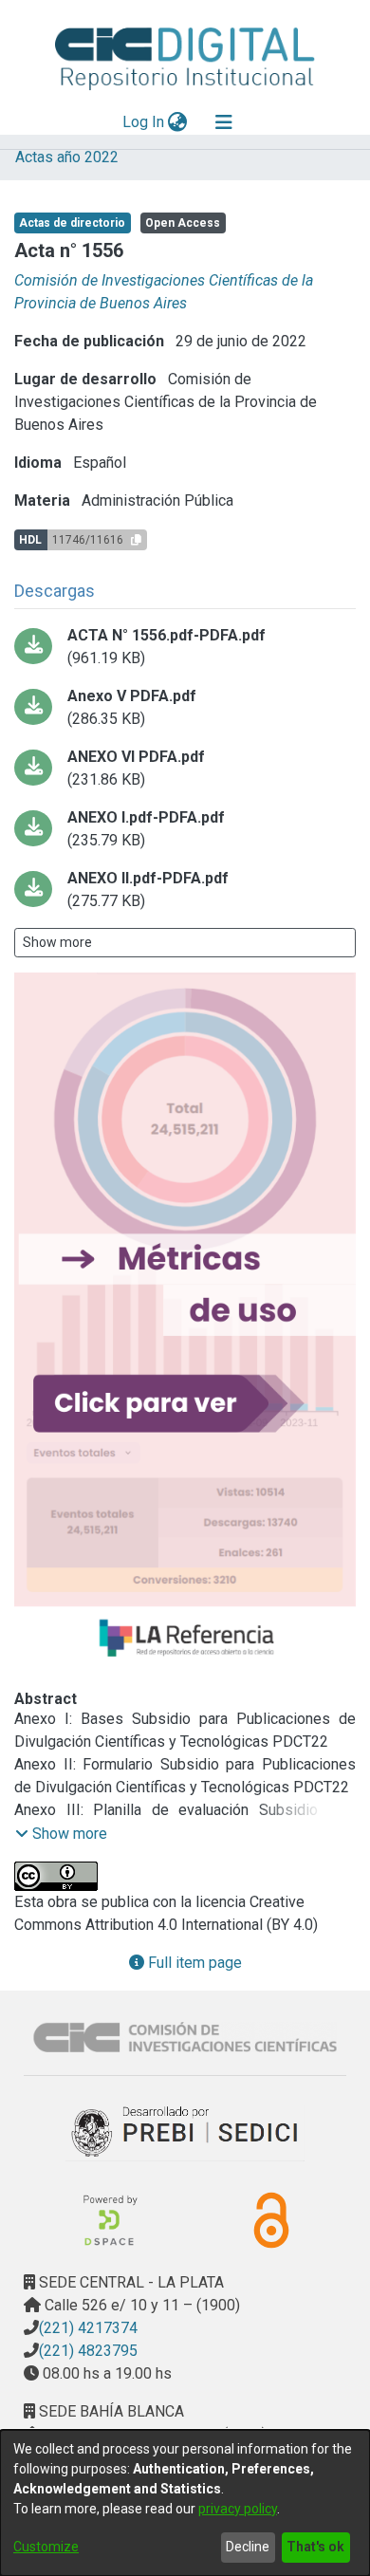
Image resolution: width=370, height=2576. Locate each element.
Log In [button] (144, 122)
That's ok (315, 2547)
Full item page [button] (193, 1963)
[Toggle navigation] (224, 122)
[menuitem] (178, 122)
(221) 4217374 (88, 2328)
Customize (46, 2547)
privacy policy (238, 2509)
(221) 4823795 (88, 2351)
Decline (248, 2547)
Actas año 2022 (67, 157)
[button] (61, 1834)
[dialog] (185, 2503)
